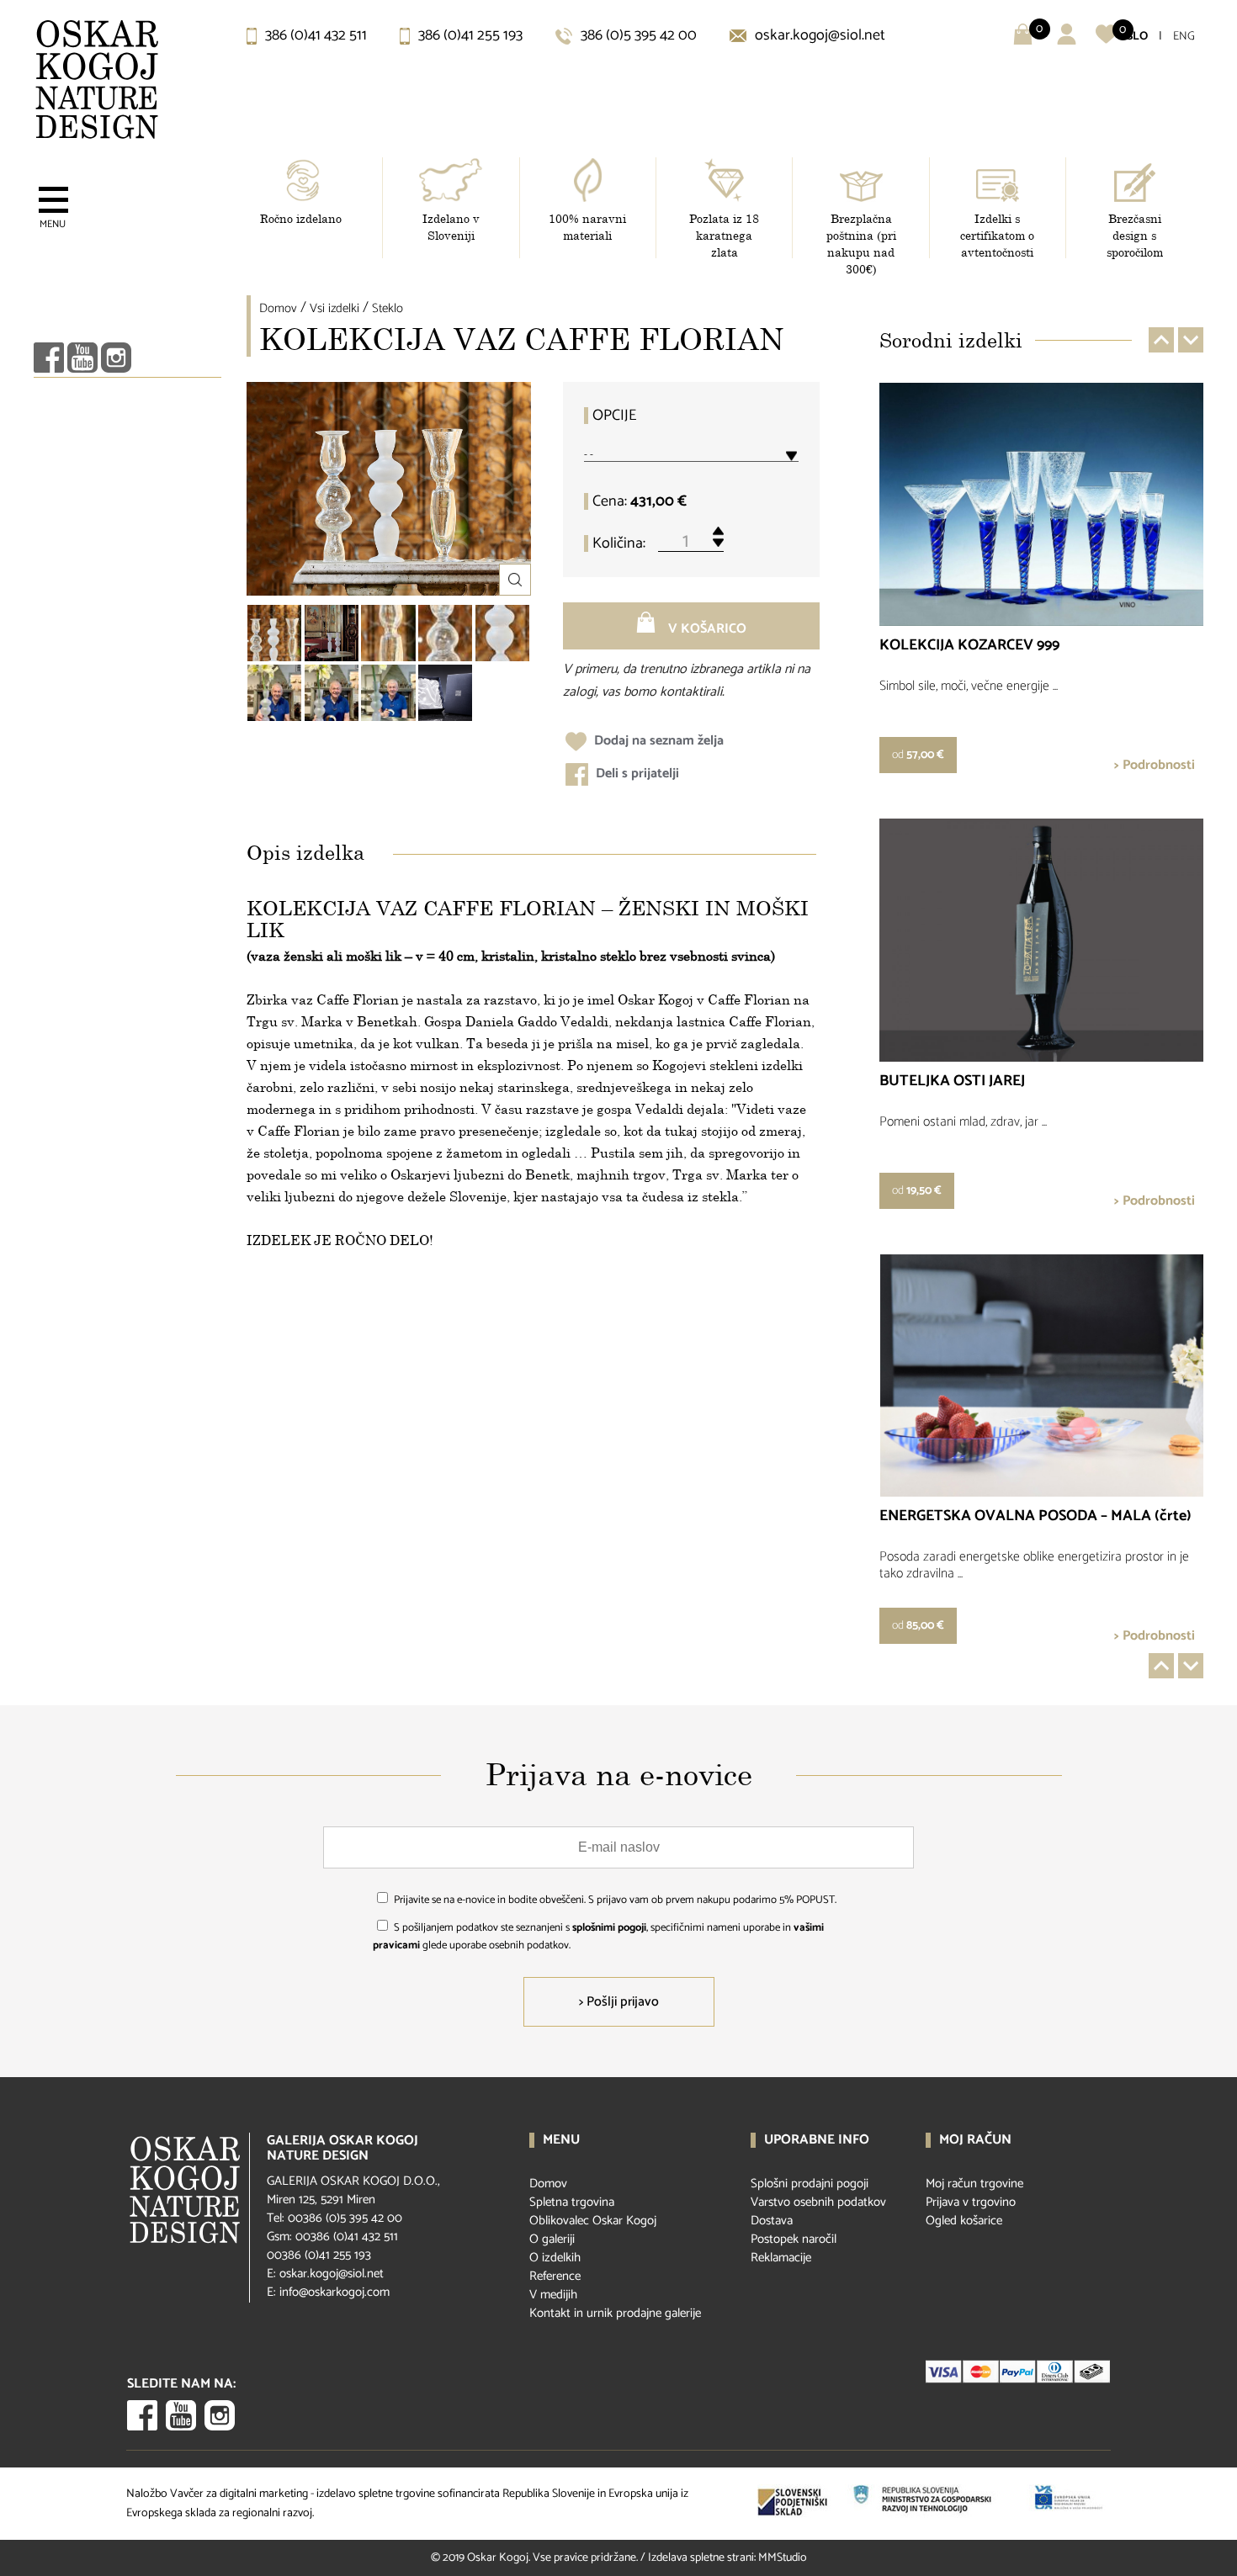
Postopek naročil (794, 2239)
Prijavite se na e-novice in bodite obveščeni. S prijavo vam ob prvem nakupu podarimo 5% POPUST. (615, 1900)
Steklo (388, 308)
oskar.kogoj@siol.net (818, 35)
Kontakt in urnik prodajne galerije (615, 2313)
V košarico (706, 629)
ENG (1184, 37)
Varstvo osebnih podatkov (818, 2202)
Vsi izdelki (334, 308)
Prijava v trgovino (971, 2202)
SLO (1137, 37)
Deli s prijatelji (636, 774)
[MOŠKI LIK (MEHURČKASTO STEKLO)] (388, 633)
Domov (278, 308)
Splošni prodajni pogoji (810, 2184)
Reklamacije (781, 2258)
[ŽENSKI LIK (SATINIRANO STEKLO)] (502, 633)
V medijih (553, 2295)
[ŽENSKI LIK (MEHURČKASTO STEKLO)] (445, 633)
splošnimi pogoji (609, 1928)
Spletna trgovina (572, 2202)
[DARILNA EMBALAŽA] (445, 693)
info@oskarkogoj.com (334, 2292)
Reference (555, 2276)
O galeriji (552, 2239)
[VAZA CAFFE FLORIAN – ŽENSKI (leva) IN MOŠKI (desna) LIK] (274, 633)
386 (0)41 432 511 (314, 35)
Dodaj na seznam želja (657, 741)
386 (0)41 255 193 (469, 35)
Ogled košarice (964, 2221)
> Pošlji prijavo (619, 2002)
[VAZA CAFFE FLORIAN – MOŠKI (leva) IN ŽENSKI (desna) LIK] (332, 633)
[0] (1106, 41)
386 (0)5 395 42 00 (637, 35)
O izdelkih (555, 2258)
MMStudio (783, 2558)
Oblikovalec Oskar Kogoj (593, 2221)
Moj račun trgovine (974, 2184)
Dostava (772, 2221)
